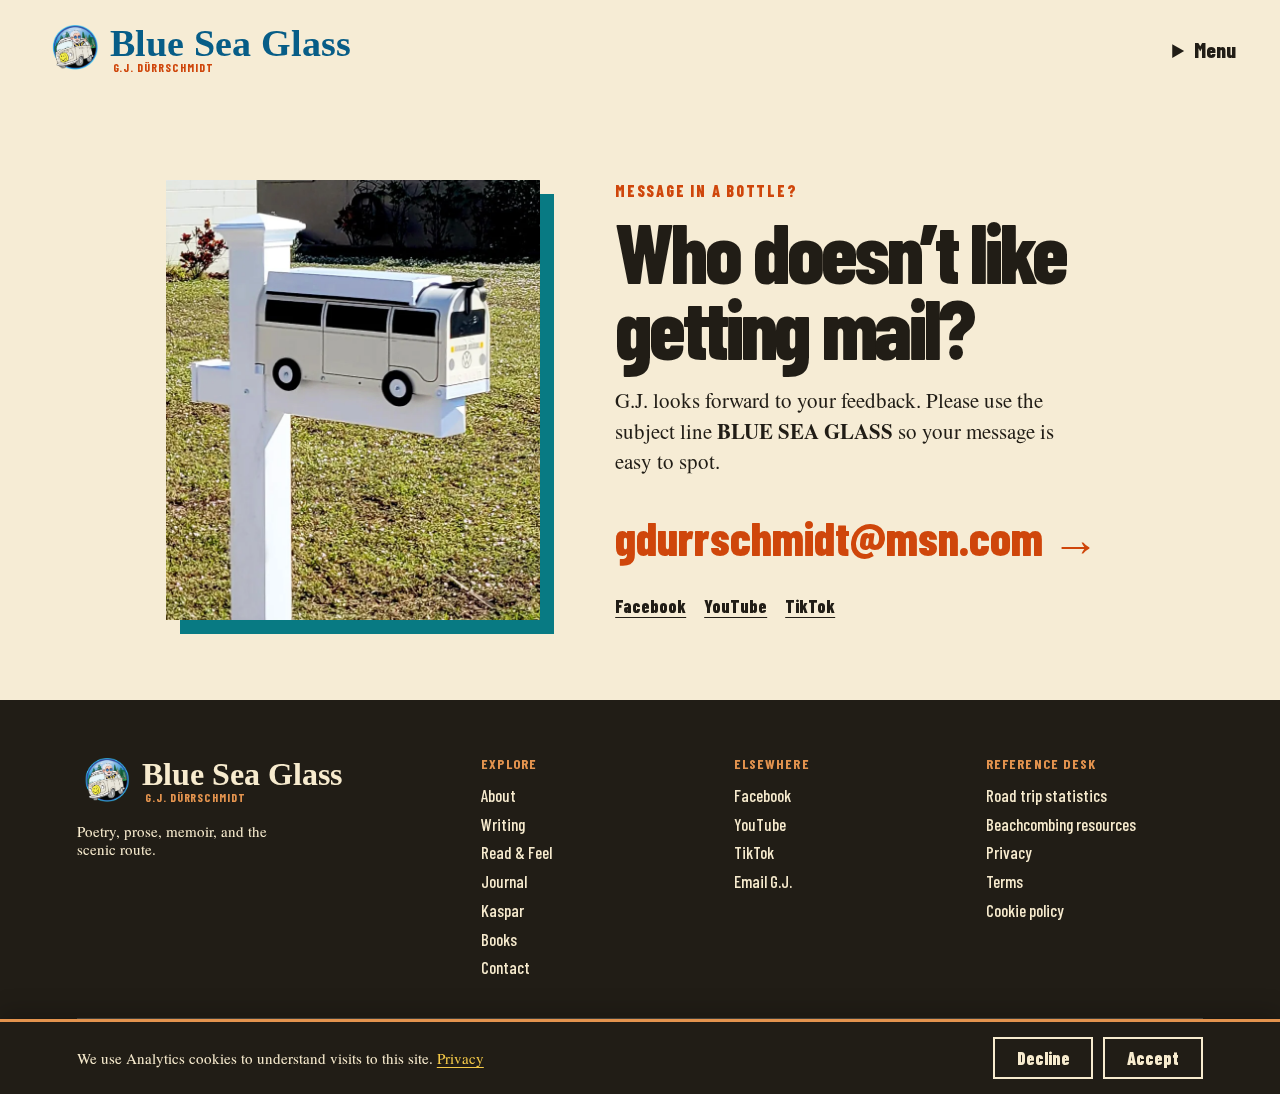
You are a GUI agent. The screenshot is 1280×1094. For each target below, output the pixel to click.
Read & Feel (516, 852)
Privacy (1009, 852)
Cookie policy (1025, 910)
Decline (1043, 1058)
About (498, 795)
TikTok (810, 606)
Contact (505, 967)
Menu (1215, 49)
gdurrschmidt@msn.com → (857, 537)
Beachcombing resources (1061, 824)
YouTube (735, 606)
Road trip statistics (1046, 795)
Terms (1004, 881)
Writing (503, 824)
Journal (504, 881)
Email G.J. (763, 881)
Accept (1153, 1058)
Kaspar (502, 910)
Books (499, 939)
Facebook (650, 606)
